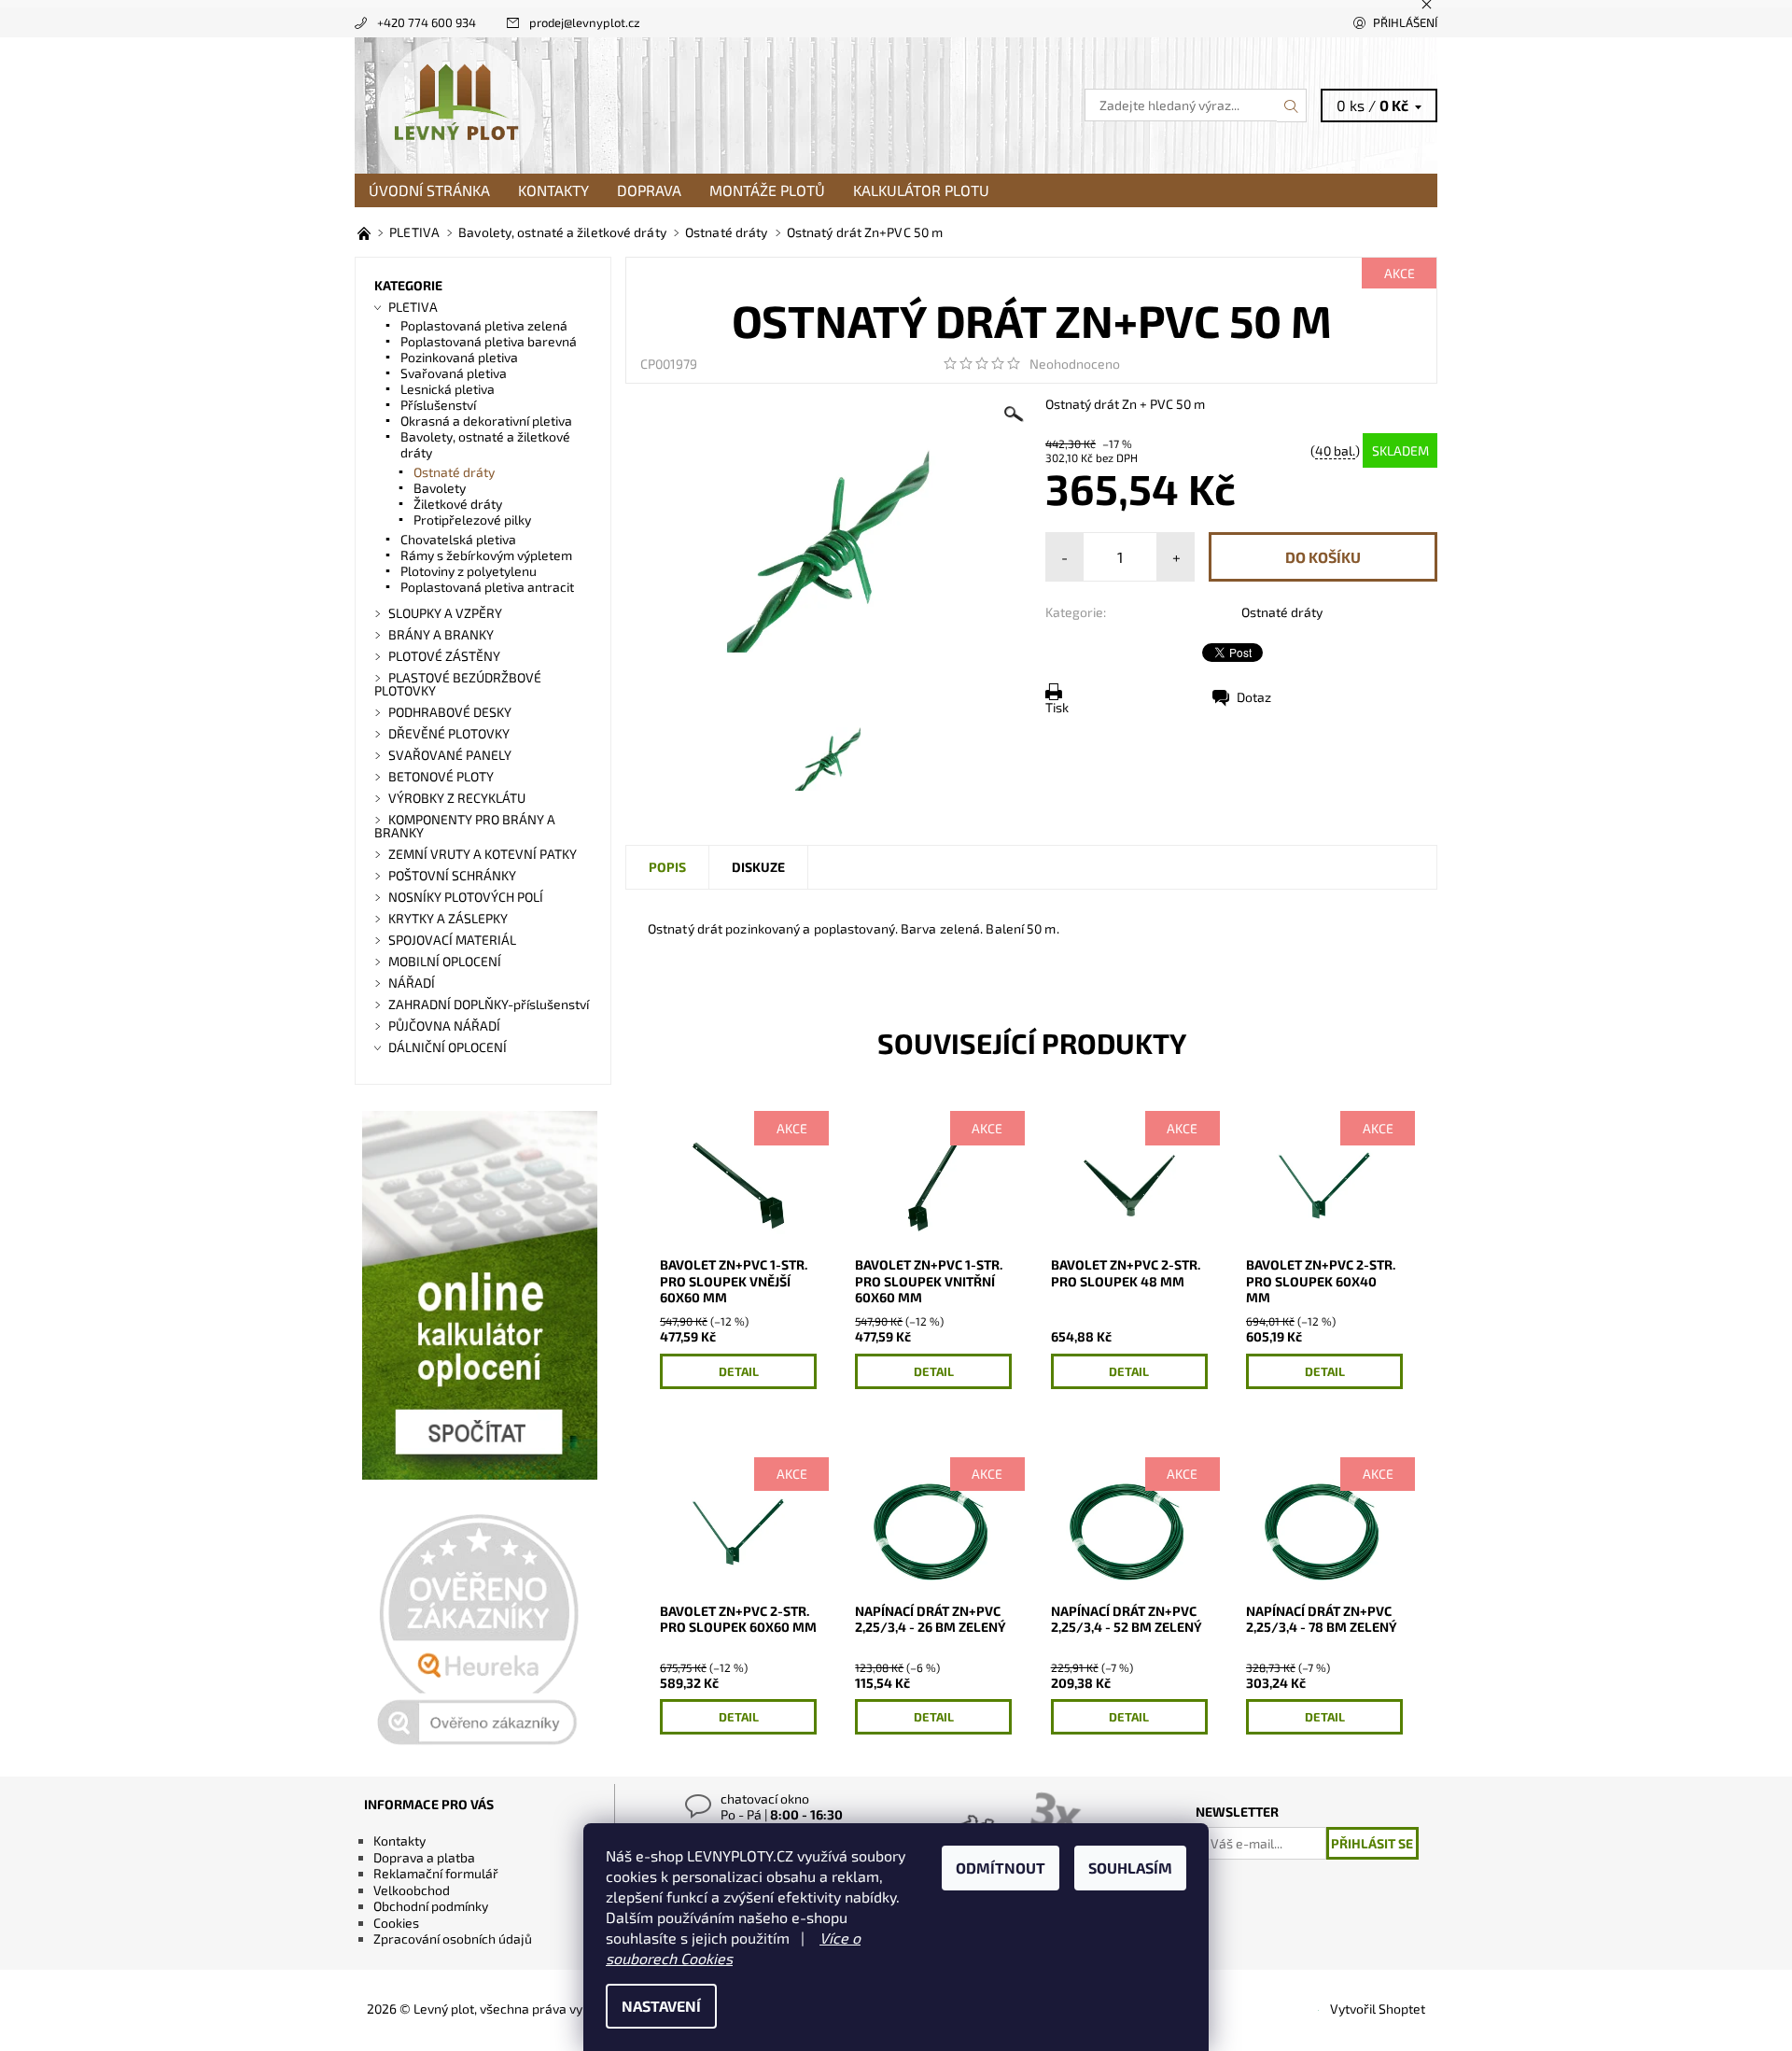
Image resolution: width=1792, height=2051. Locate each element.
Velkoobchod (412, 1890)
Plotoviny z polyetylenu (469, 571)
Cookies (396, 1923)
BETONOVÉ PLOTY (441, 776)
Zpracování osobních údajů (453, 1939)
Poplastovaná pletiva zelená (484, 325)
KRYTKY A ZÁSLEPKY (448, 918)
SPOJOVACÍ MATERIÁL (452, 940)
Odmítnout (1001, 1868)
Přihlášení (1405, 22)
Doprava (649, 190)
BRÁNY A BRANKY (441, 634)
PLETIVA (413, 307)
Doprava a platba (424, 1857)
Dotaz (1254, 697)
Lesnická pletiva (448, 389)
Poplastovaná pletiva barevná (489, 341)
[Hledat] (1292, 105)
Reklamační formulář (436, 1873)
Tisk (1057, 707)
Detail (739, 1371)
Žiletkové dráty (458, 504)
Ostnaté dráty (1282, 612)
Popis (667, 867)
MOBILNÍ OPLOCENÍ (445, 961)
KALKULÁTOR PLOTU (921, 190)
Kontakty (553, 190)
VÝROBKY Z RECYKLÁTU (457, 798)
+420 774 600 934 (427, 22)
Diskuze (758, 867)
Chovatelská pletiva (458, 539)
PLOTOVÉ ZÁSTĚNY (444, 656)
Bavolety (440, 488)
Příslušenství (438, 405)
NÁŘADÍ (412, 983)
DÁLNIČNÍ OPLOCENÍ (448, 1047)
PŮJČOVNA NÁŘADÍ (444, 1025)
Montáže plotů (767, 190)
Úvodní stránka (429, 190)
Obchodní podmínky (431, 1906)
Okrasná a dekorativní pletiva (486, 421)
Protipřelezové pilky (472, 520)
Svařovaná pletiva (454, 373)
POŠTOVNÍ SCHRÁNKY (452, 875)
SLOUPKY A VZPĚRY (445, 613)
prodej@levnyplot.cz (585, 22)
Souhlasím (1130, 1868)
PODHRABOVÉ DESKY (450, 712)
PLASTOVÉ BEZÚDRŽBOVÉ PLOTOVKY (458, 684)
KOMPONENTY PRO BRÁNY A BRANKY (465, 826)
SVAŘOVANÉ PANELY (450, 755)
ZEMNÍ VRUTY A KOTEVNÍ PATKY (483, 854)
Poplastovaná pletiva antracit (487, 587)
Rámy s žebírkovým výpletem (486, 555)
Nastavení (661, 2006)
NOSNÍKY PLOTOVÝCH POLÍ (466, 897)
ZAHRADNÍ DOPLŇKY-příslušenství (489, 1004)
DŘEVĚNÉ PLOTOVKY (449, 733)
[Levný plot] (455, 103)
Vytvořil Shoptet (1378, 2009)
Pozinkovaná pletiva (459, 357)
